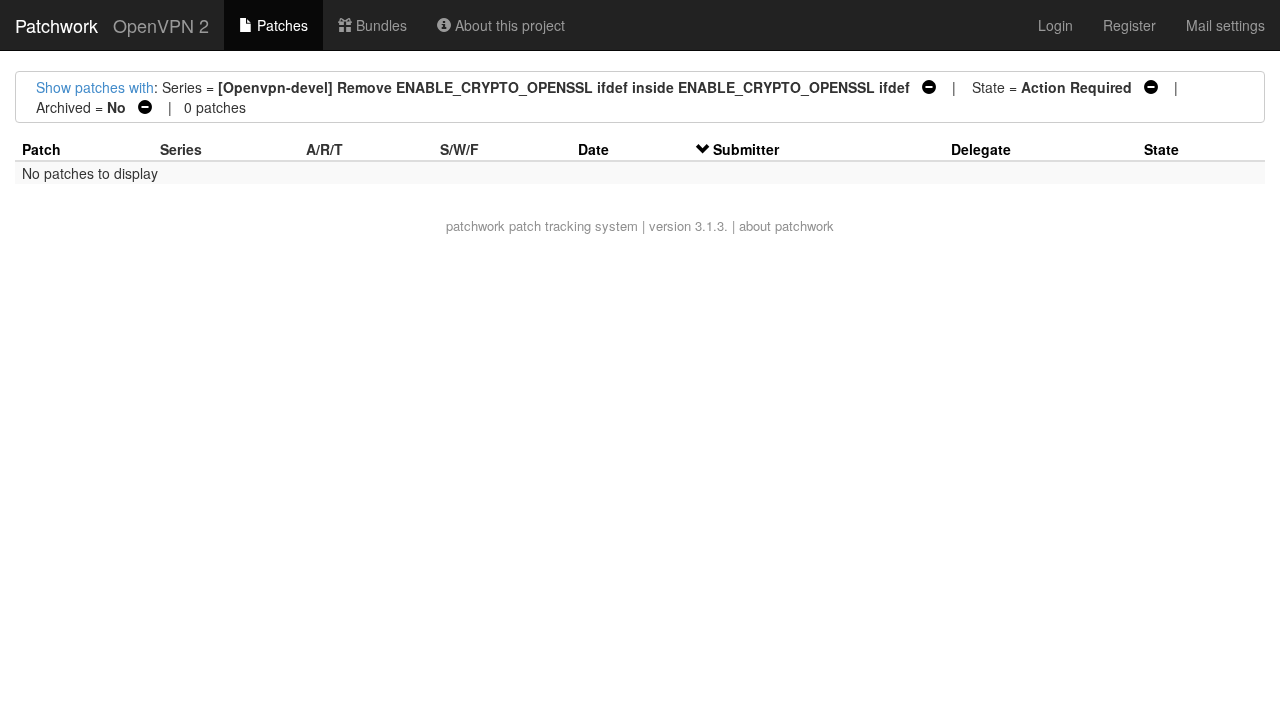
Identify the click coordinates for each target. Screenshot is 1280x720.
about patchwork (786, 225)
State (1161, 149)
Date (593, 149)
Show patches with (95, 87)
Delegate (981, 149)
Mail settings (1225, 25)
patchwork (475, 225)
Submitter (746, 149)
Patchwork (56, 25)
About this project (508, 25)
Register (1129, 25)
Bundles (379, 25)
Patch (41, 149)
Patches (280, 25)
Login (1055, 25)
